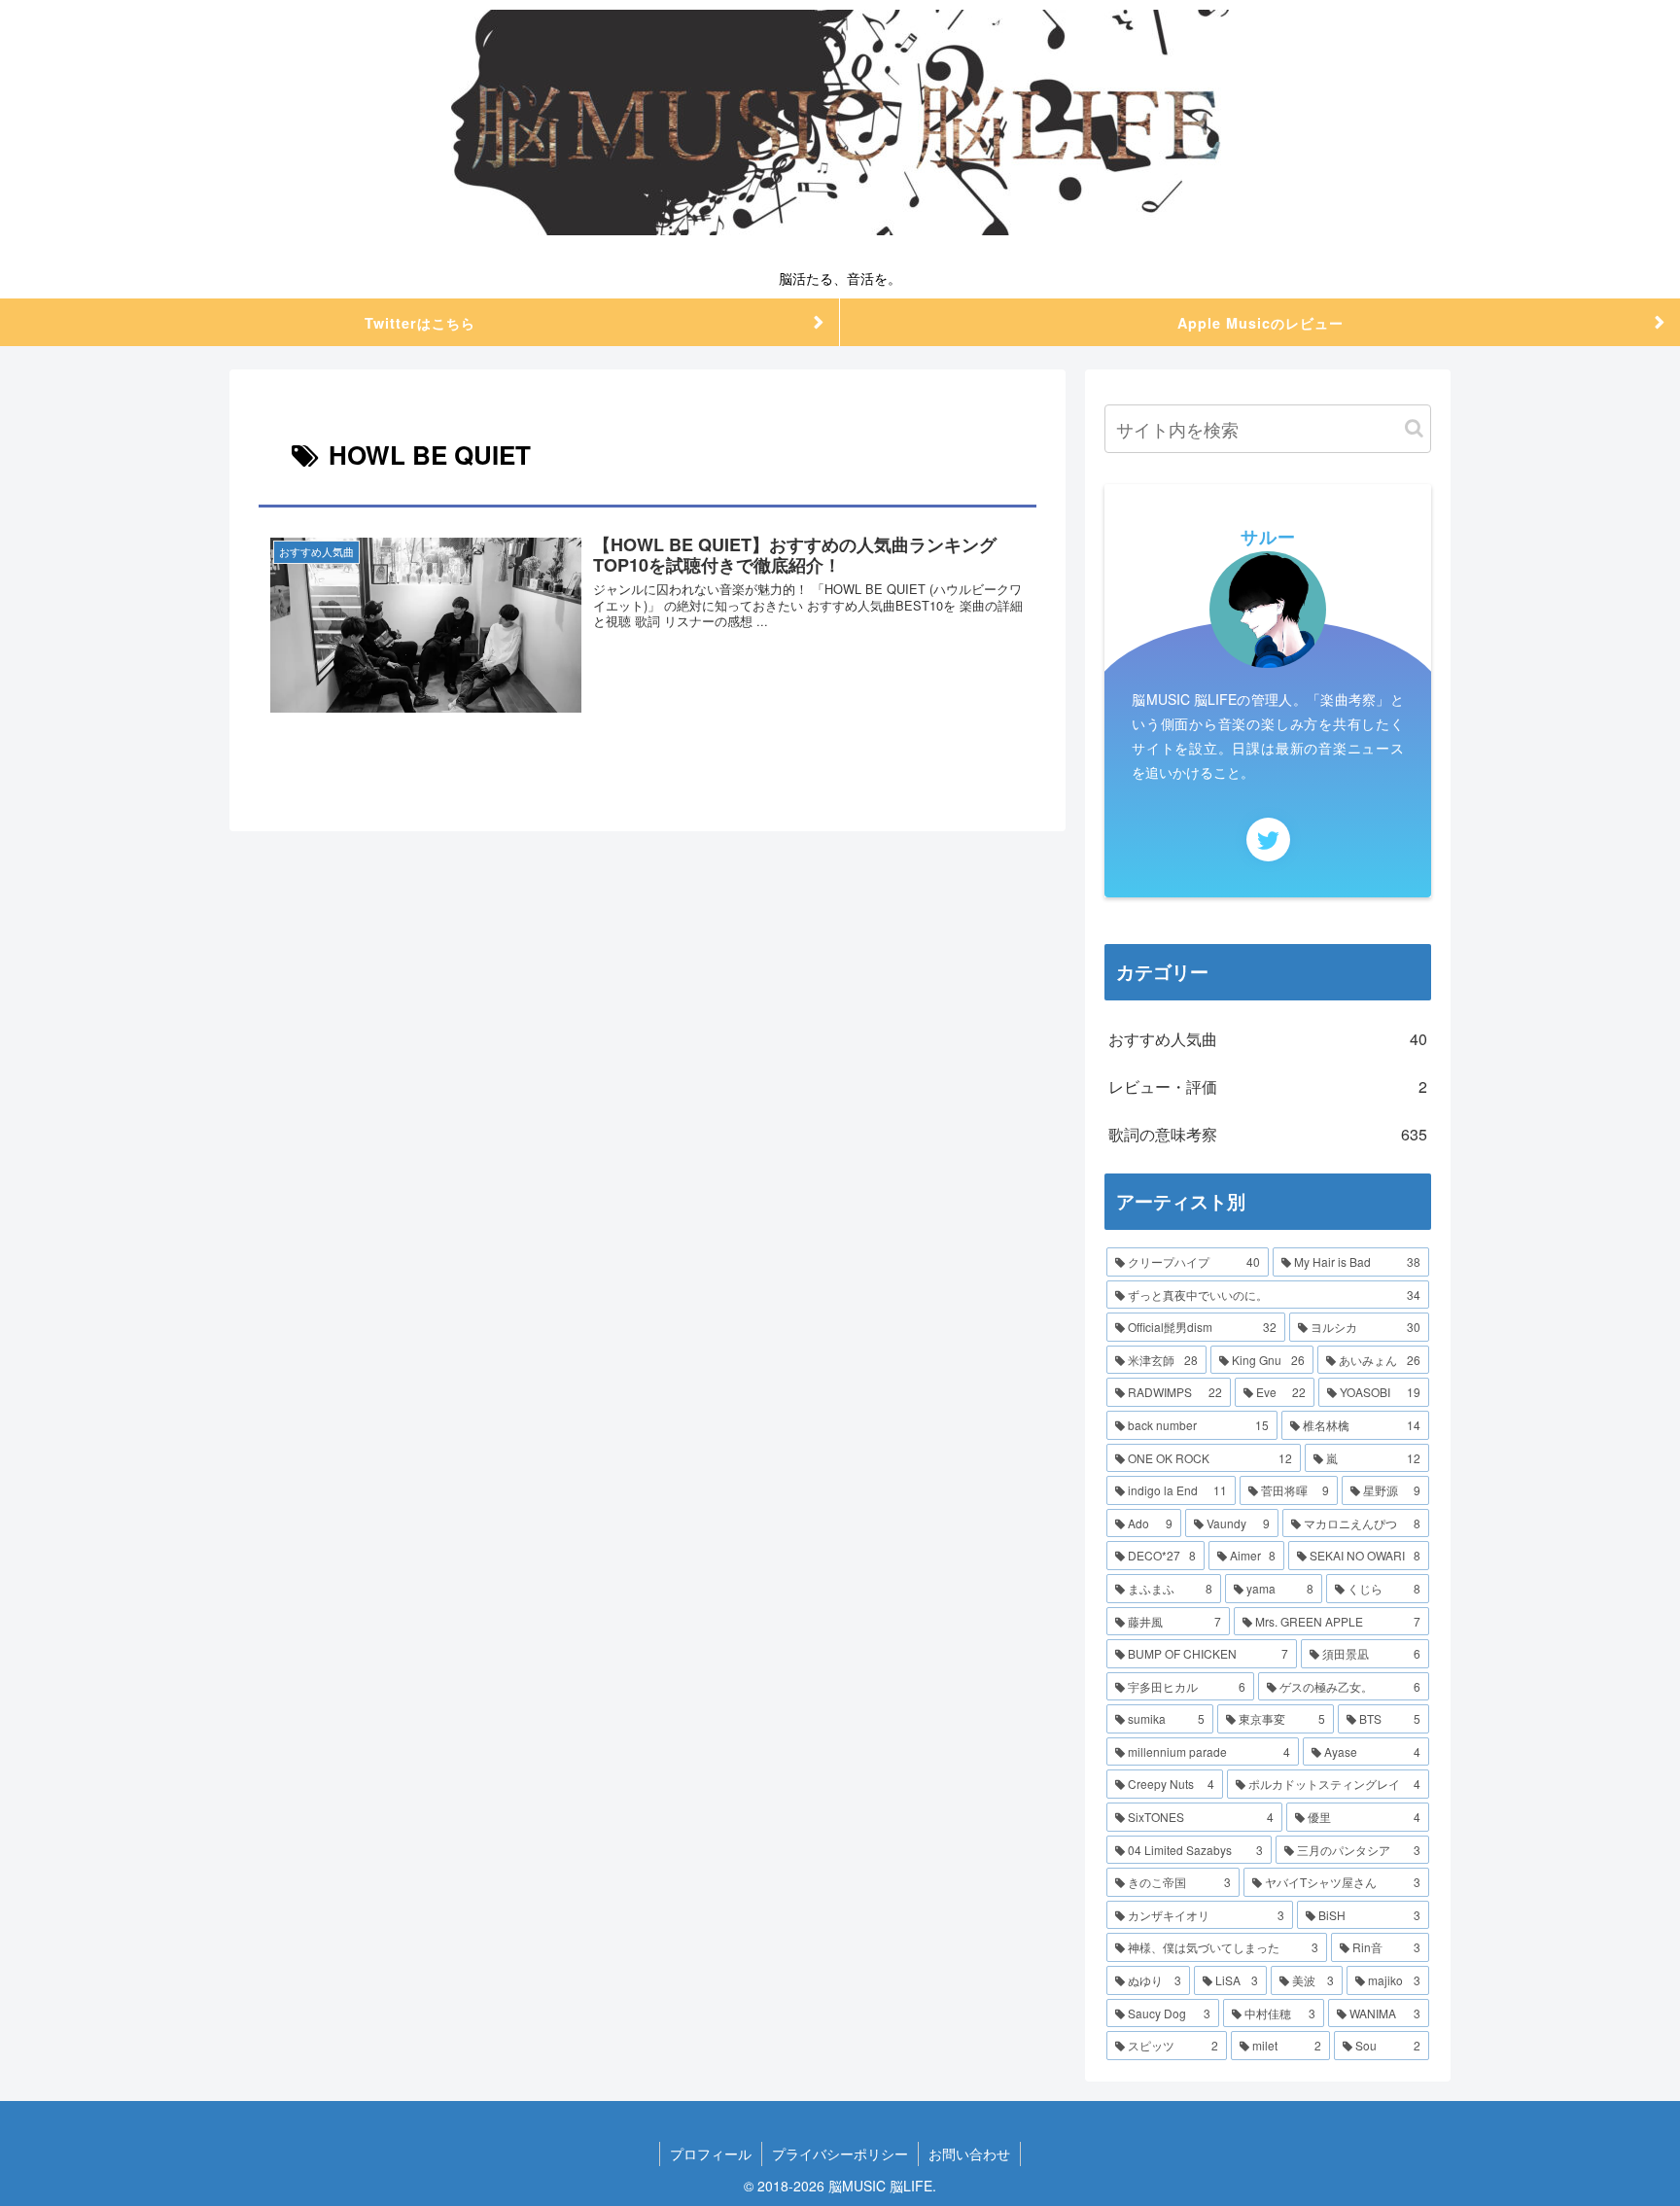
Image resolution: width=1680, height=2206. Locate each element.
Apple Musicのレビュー (1260, 323)
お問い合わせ (969, 2153)
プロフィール (711, 2153)
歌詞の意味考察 (1268, 1134)
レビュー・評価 (1268, 1086)
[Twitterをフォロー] (1268, 840)
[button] (1414, 428)
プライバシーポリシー (840, 2153)
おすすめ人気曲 (1268, 1039)
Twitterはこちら (420, 323)
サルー (1268, 537)
